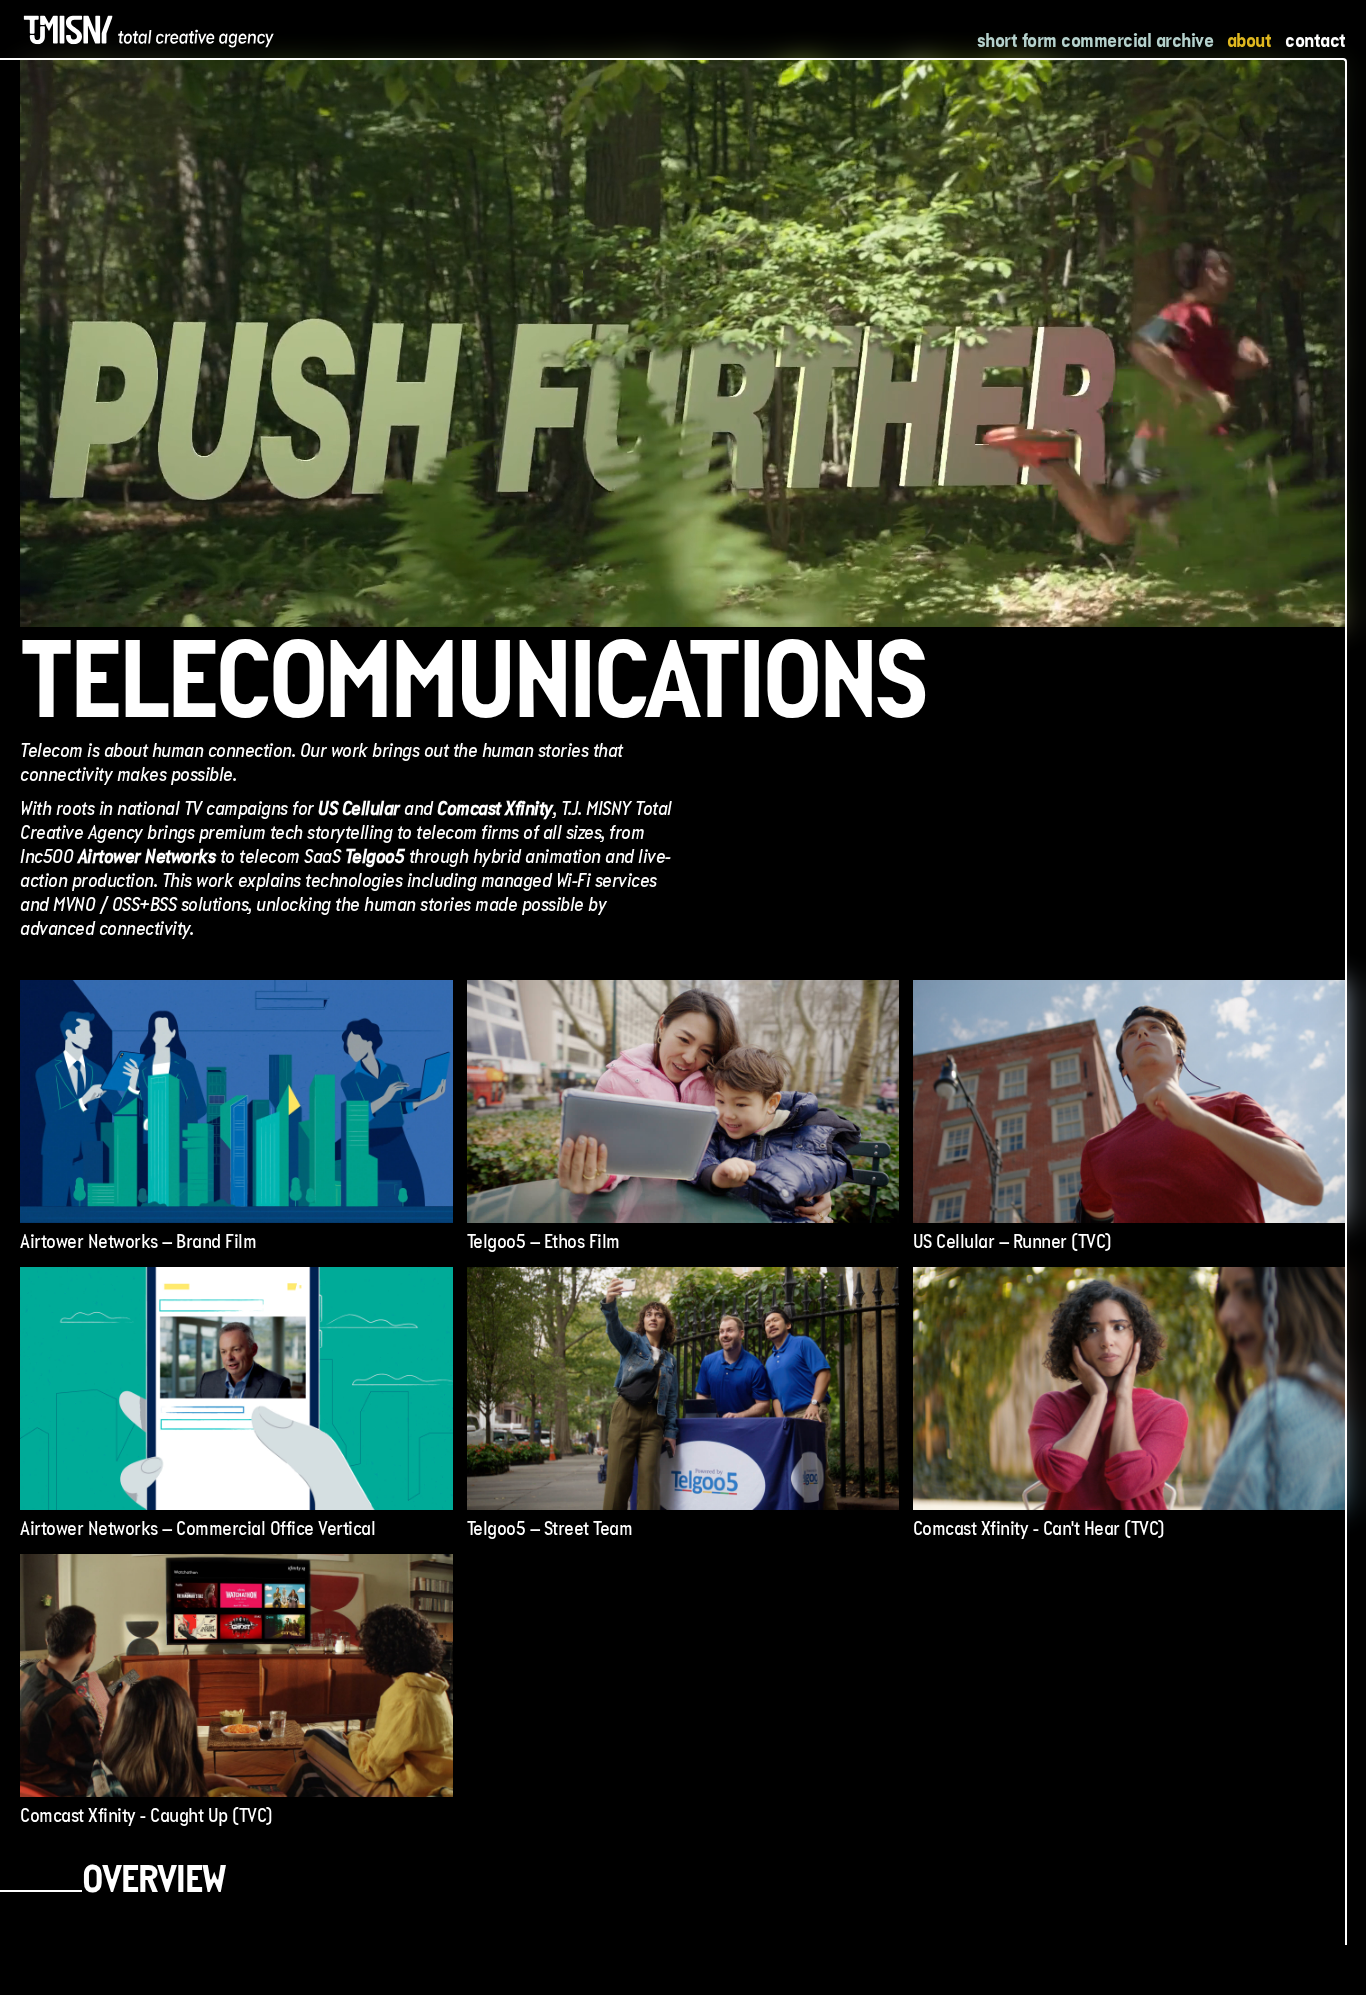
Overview (153, 1883)
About (1249, 40)
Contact (1315, 40)
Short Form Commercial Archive (1095, 40)
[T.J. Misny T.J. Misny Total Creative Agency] (149, 30)
